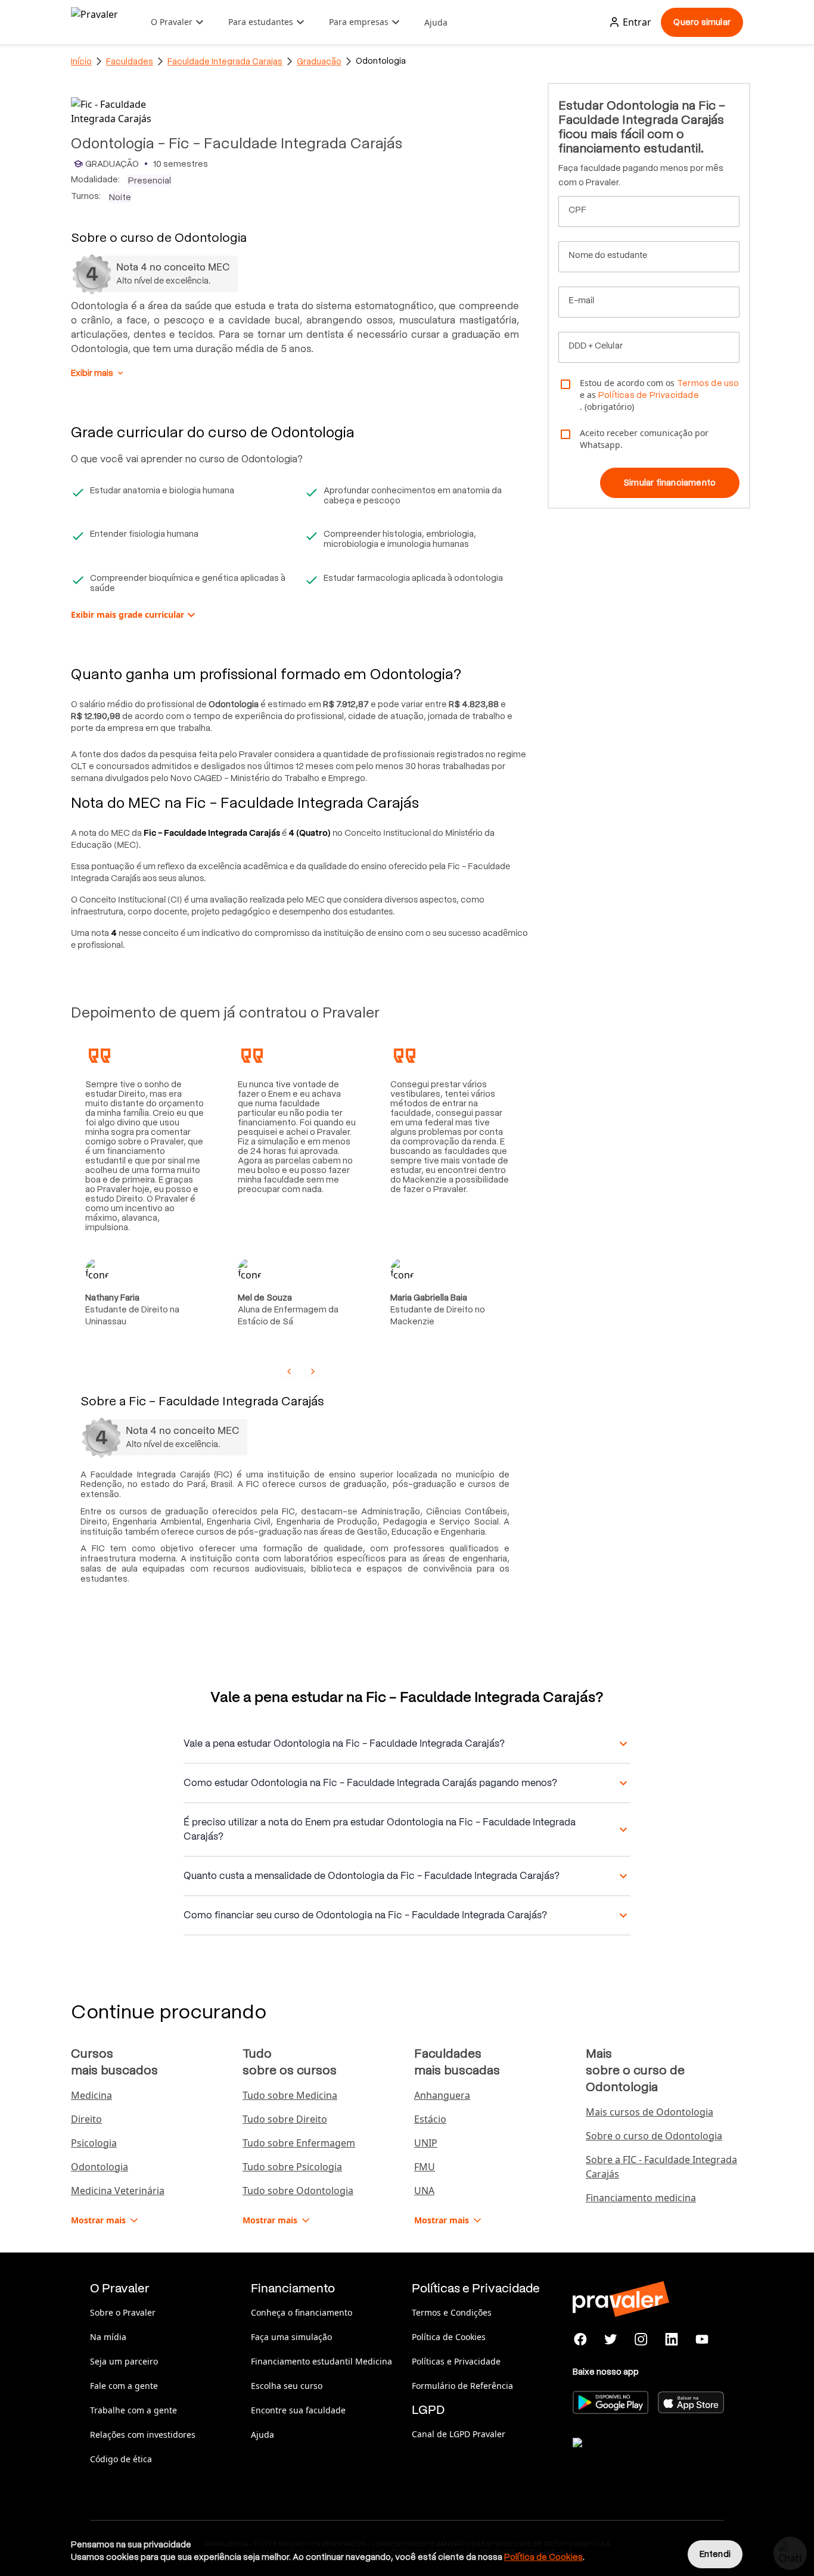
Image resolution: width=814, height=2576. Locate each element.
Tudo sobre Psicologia (292, 2167)
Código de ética (121, 2459)
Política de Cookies (449, 2337)
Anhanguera (442, 2095)
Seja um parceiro (124, 2361)
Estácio (430, 2119)
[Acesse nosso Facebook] (581, 2339)
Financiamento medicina (641, 2198)
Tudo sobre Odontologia (298, 2191)
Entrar (637, 22)
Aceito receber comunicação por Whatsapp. (644, 439)
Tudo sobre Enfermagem (299, 2143)
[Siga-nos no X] (611, 2339)
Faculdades (130, 61)
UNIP (426, 2143)
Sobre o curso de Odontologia (654, 2136)
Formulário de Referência (462, 2386)
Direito (86, 2119)
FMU (425, 2167)
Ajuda (436, 22)
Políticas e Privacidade (456, 2361)
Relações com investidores (143, 2435)
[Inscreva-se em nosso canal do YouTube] (702, 2339)
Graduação (319, 61)
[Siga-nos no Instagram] (641, 2339)
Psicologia (94, 2143)
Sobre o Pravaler (123, 2312)
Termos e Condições (452, 2312)
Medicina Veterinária (118, 2191)
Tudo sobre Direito (285, 2119)
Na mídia (108, 2337)
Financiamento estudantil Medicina (321, 2361)
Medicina (91, 2095)
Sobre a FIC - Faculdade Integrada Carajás (661, 2167)
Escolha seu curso (287, 2386)
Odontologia (100, 2167)
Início (81, 61)
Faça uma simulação (291, 2337)
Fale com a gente (124, 2386)
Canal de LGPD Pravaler (459, 2434)
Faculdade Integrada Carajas (225, 61)
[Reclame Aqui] (632, 2457)
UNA (424, 2191)
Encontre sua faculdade (298, 2410)
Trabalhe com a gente (133, 2410)
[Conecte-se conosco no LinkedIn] (671, 2339)
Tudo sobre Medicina (290, 2095)
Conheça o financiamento (302, 2312)
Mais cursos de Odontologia (650, 2112)
